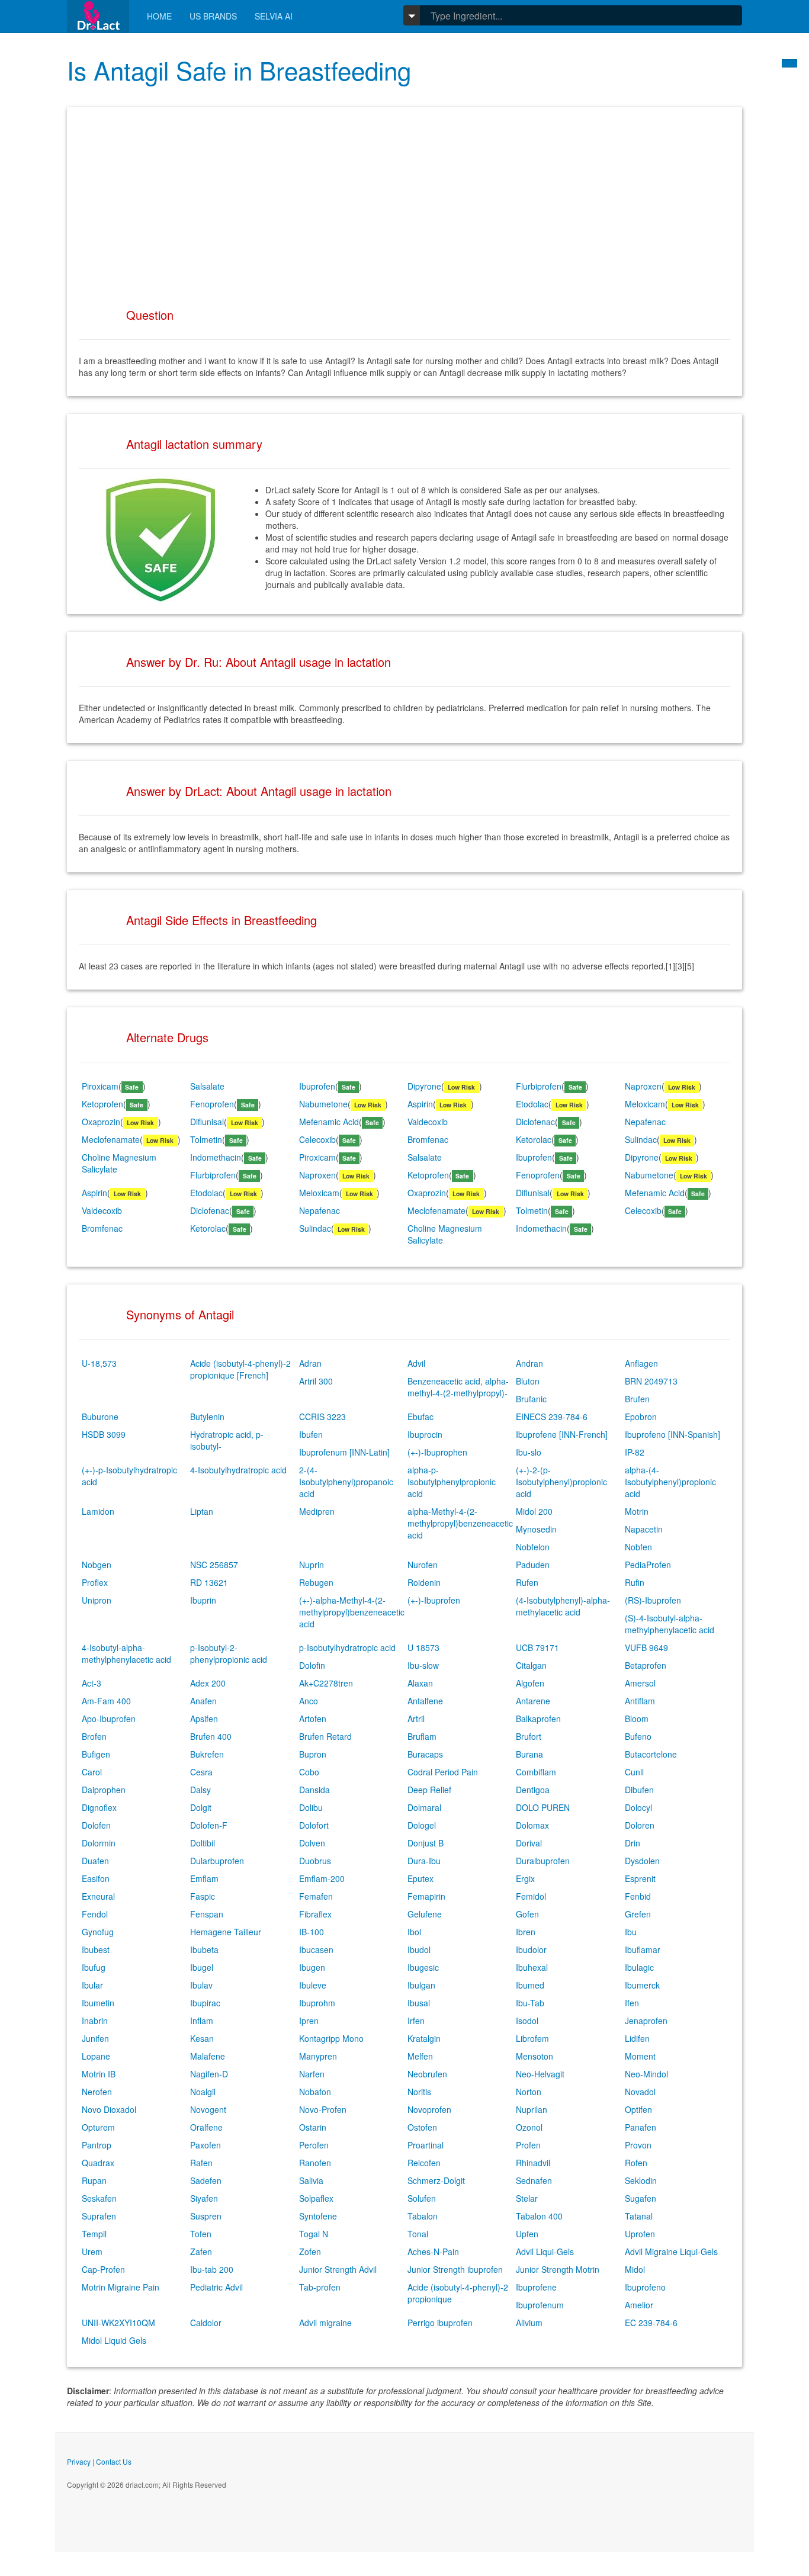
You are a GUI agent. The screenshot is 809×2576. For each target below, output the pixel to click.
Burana (529, 1754)
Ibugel (202, 1967)
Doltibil (203, 1843)
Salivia (311, 2180)
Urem (92, 2251)
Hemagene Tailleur (226, 1932)
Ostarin (313, 2127)
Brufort (529, 1736)
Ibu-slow (423, 1665)
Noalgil (203, 2092)
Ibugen (312, 1967)
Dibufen (639, 1790)
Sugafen (641, 2198)
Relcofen (424, 2163)
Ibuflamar (643, 1949)
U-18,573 (99, 1363)
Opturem (98, 2127)
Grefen (638, 1914)
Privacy (79, 2461)
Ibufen (311, 1434)
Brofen (94, 1736)
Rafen (201, 2163)
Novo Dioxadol (109, 2109)
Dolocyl (638, 1807)
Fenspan (207, 1914)
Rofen (636, 2163)
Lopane (96, 2056)
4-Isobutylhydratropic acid (238, 1470)
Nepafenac (645, 1122)
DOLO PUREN (543, 1807)
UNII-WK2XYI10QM (118, 2323)
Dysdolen (642, 1861)
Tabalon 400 (539, 2216)
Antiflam (640, 1701)
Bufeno (638, 1736)
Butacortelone (651, 1754)
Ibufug (94, 1967)
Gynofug (98, 1932)
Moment (640, 2056)
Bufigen (96, 1754)
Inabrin (95, 2021)
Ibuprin (203, 1600)
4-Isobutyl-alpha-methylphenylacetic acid (126, 1653)
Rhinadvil (533, 2163)
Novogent (208, 2109)
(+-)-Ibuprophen (437, 1452)
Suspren (206, 2216)
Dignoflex (99, 1807)
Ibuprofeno (645, 2287)
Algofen (530, 1683)
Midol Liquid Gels (114, 2340)
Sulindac (641, 1139)
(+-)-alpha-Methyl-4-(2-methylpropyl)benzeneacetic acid (352, 1612)
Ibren (526, 1932)
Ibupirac (205, 2003)
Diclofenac (535, 1122)
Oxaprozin (101, 1122)
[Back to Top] (789, 63)
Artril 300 (316, 1381)
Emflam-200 (322, 1878)
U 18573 (423, 1647)
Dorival (529, 1843)
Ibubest (96, 1949)
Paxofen (206, 2145)
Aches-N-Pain (433, 2251)
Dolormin (99, 1843)
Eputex (420, 1878)
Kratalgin (424, 2038)
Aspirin (420, 1104)
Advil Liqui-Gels (545, 2251)
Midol (635, 2269)
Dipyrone (424, 1086)
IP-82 (635, 1452)
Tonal (418, 2234)
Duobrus (315, 1861)
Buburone (100, 1417)
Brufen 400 (211, 1736)
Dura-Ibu (424, 1861)
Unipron (97, 1600)
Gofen (527, 1914)
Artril (416, 1719)
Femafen (316, 1896)
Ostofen (422, 2127)
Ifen (632, 2003)
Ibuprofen (317, 1086)
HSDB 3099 (104, 1434)
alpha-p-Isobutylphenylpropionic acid (452, 1482)
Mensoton (534, 2056)
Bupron (313, 1754)
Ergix (525, 1878)
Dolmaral (424, 1807)
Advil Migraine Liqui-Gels (671, 2251)
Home (159, 16)
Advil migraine (325, 2323)
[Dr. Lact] (98, 16)
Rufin (635, 1582)
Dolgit (201, 1807)
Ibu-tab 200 (212, 2269)
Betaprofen (646, 1665)
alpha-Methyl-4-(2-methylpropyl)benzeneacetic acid (460, 1523)
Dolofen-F (209, 1825)
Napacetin (644, 1529)
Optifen (638, 2109)
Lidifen (637, 2038)
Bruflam (422, 1736)
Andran (529, 1363)
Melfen (420, 2056)
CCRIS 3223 (322, 1417)
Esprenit (640, 1878)
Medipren (317, 1511)
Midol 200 (534, 1511)
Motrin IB (99, 2074)
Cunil (634, 1772)
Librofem (532, 2038)
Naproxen (643, 1086)
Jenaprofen (646, 2021)
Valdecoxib (428, 1122)
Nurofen (423, 1565)
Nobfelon (533, 1547)
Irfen (416, 2021)
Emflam (204, 1878)
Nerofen (97, 2092)
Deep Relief (429, 1790)
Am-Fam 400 (106, 1701)
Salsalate (207, 1086)
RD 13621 (209, 1582)
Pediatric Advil (216, 2287)
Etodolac (532, 1104)
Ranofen (315, 2163)
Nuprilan (532, 2109)
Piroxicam (100, 1086)
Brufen (637, 1399)
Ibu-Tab (530, 2003)
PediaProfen (648, 1565)
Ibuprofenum (540, 2305)
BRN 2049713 (651, 1381)
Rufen (527, 1582)
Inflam (202, 2021)
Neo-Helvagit (540, 2074)
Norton (529, 2092)
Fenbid (638, 1896)
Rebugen (316, 1582)
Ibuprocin (425, 1434)
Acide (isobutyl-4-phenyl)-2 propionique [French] (240, 1369)
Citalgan (531, 1665)
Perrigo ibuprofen (440, 2323)
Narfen (312, 2074)
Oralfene (206, 2127)
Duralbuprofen (543, 1861)
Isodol (527, 2021)
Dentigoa (533, 1790)
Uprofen (640, 2234)
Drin (633, 1843)
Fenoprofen (212, 1104)
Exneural (98, 1896)
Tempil (94, 2234)
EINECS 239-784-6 (552, 1417)
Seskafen (99, 2198)
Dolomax (532, 1825)
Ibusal (419, 2003)
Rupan (94, 2180)
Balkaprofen (538, 1719)
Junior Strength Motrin (558, 2269)
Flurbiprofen (539, 1086)
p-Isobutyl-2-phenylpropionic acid (229, 1653)
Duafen (95, 1861)
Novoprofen (429, 2109)
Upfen (527, 2234)
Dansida (314, 1790)
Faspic (203, 1896)
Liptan (202, 1511)
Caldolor (206, 2323)
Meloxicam (645, 1104)
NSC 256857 (214, 1565)
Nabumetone (323, 1104)
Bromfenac (428, 1139)
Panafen (641, 2127)
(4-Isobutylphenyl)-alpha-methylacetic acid (563, 1606)
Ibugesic (423, 1967)
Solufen (422, 2198)
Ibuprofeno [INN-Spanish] (672, 1434)
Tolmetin (206, 1139)
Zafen (201, 2251)
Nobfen (638, 1547)
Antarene (533, 1701)
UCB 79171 (537, 1647)
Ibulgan (421, 1985)
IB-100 (312, 1932)
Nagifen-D (209, 2074)
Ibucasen (316, 1949)
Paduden (533, 1565)
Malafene (208, 2056)
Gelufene (425, 1914)
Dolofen (96, 1825)
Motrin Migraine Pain (121, 2287)
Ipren (309, 2021)
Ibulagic (639, 1967)
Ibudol (419, 1949)
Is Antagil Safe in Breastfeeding (239, 70)
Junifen (95, 2038)
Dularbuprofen (217, 1861)
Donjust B (426, 1843)
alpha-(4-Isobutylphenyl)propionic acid (670, 1482)
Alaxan (420, 1683)
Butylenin (207, 1417)
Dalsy (200, 1790)
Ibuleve (313, 1985)
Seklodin (641, 2180)
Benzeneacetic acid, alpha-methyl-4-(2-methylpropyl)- (458, 1387)
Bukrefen (207, 1754)
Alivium (529, 2323)
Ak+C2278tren (326, 1683)
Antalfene (425, 1701)
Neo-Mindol (646, 2074)
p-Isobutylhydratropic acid (347, 1647)
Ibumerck (642, 1985)
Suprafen (99, 2216)
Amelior (639, 2305)
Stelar (527, 2198)
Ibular (92, 1985)
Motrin (637, 1511)
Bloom (637, 1719)
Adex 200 (208, 1683)
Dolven (312, 1843)
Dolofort (314, 1825)
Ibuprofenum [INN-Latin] (344, 1452)
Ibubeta (204, 1949)
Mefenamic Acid (329, 1122)
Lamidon (98, 1511)
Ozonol (529, 2127)
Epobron (641, 1417)
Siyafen (204, 2198)
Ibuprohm (317, 2003)
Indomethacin (216, 1157)
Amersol (640, 1683)
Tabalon (423, 2216)
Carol (92, 1772)
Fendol (95, 1914)
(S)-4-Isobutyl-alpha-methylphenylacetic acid (670, 1624)
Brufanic (531, 1399)
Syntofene (318, 2216)
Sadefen (206, 2180)
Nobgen (97, 1565)
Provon (638, 2145)
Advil (416, 1363)
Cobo (309, 1772)
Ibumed (530, 1985)
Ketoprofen (102, 1104)
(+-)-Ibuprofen (434, 1600)
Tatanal (639, 2216)
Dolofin (312, 1665)
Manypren (318, 2056)
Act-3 (92, 1683)
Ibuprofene (536, 2287)
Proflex (95, 1582)
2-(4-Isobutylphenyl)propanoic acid (346, 1482)
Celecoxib (317, 1139)
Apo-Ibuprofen (109, 1719)
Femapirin (426, 1896)
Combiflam (536, 1772)
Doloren (640, 1825)
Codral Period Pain (443, 1772)
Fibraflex (315, 1914)
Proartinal (426, 2145)
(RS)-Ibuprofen (653, 1600)
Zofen (310, 2251)
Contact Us (114, 2461)
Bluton (528, 1381)
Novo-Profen (323, 2109)
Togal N (314, 2234)
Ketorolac (534, 1139)
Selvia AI (274, 16)
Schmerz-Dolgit (436, 2180)
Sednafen (534, 2180)
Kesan (202, 2038)
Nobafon (315, 2092)
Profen (528, 2145)
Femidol (531, 1896)
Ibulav (201, 1985)
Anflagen (641, 1363)
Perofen (314, 2145)
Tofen (201, 2234)
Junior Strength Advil (338, 2269)
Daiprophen (104, 1790)
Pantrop (97, 2145)
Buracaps (425, 1754)
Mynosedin (536, 1529)
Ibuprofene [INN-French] (562, 1434)
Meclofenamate (111, 1139)
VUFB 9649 (646, 1647)
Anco (309, 1701)
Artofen (313, 1719)
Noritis (419, 2092)
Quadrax (98, 2163)
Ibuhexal (532, 1967)
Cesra (201, 1772)
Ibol (414, 1932)
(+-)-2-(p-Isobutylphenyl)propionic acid (561, 1482)
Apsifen (204, 1719)
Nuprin (312, 1565)
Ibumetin (98, 2003)
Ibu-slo (529, 1452)
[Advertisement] (404, 202)
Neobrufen (427, 2074)
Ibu (631, 1932)
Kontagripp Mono (331, 2038)
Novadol (640, 2092)
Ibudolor (531, 1949)
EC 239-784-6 (651, 2323)
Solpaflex (316, 2198)
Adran (310, 1363)
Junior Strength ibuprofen (455, 2269)
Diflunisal (207, 1122)
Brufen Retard (325, 1736)
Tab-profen (320, 2287)
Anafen (203, 1701)
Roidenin (424, 1582)
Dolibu (311, 1807)
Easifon (96, 1878)
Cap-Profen (103, 2269)
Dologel (422, 1825)
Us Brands (213, 16)
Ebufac (420, 1417)
